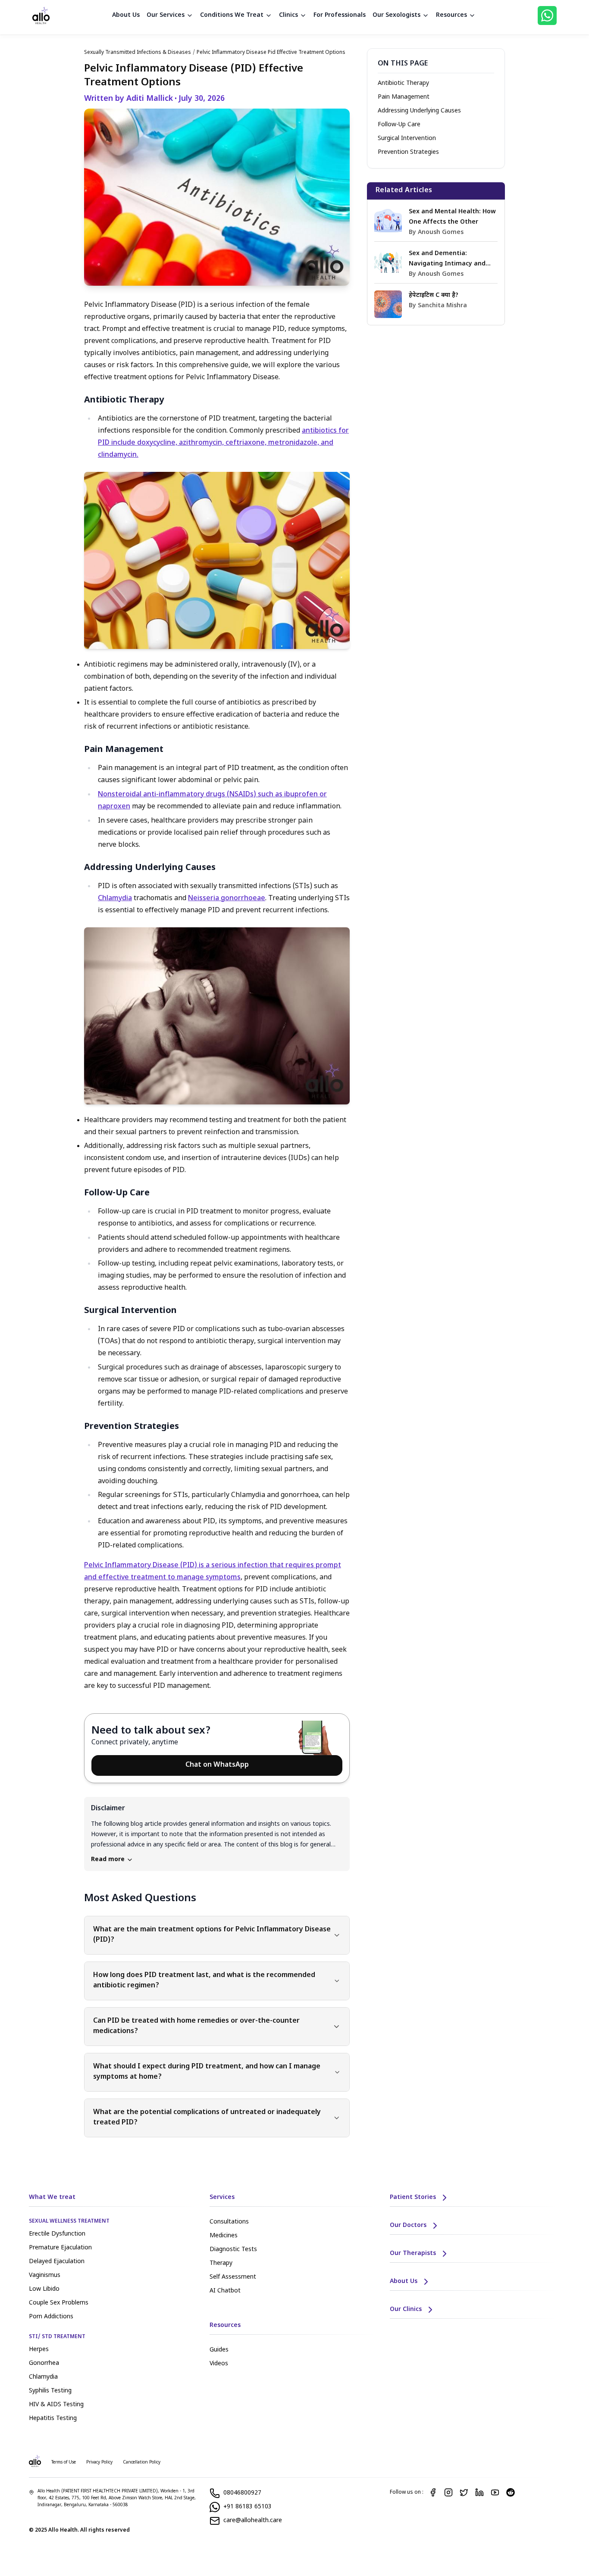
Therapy (221, 2263)
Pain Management (404, 97)
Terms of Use (64, 2462)
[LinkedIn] (479, 2492)
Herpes (39, 2350)
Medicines (224, 2236)
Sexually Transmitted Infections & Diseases (138, 53)
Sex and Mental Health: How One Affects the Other (452, 217)
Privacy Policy (99, 2462)
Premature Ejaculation (60, 2248)
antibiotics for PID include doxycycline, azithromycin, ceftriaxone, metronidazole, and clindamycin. (223, 443)
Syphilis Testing (50, 2391)
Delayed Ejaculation (57, 2262)
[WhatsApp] (547, 16)
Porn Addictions (51, 2317)
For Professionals (340, 15)
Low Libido (44, 2289)
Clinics (288, 15)
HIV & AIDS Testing (56, 2405)
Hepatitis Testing (53, 2419)
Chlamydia (115, 899)
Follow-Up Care (399, 125)
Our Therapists (413, 2253)
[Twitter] (464, 2492)
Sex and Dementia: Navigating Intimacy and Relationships (447, 259)
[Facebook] (433, 2492)
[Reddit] (511, 2492)
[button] (217, 1834)
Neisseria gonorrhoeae (227, 899)
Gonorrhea (44, 2363)
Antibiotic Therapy (403, 83)
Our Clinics (406, 2309)
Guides (219, 2350)
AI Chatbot (225, 2291)
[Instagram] (448, 2492)
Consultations (229, 2222)
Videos (219, 2364)
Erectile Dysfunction (57, 2234)
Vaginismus (45, 2275)
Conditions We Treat (232, 15)
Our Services (166, 15)
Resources (451, 15)
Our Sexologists (396, 15)
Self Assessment (233, 2277)
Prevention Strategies (408, 152)
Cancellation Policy (142, 2462)
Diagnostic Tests (233, 2250)
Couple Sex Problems (59, 2303)
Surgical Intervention (407, 139)
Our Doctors (408, 2225)
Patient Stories (413, 2197)
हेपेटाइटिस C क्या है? (434, 295)
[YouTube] (495, 2492)
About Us (126, 15)
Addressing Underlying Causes (419, 111)
